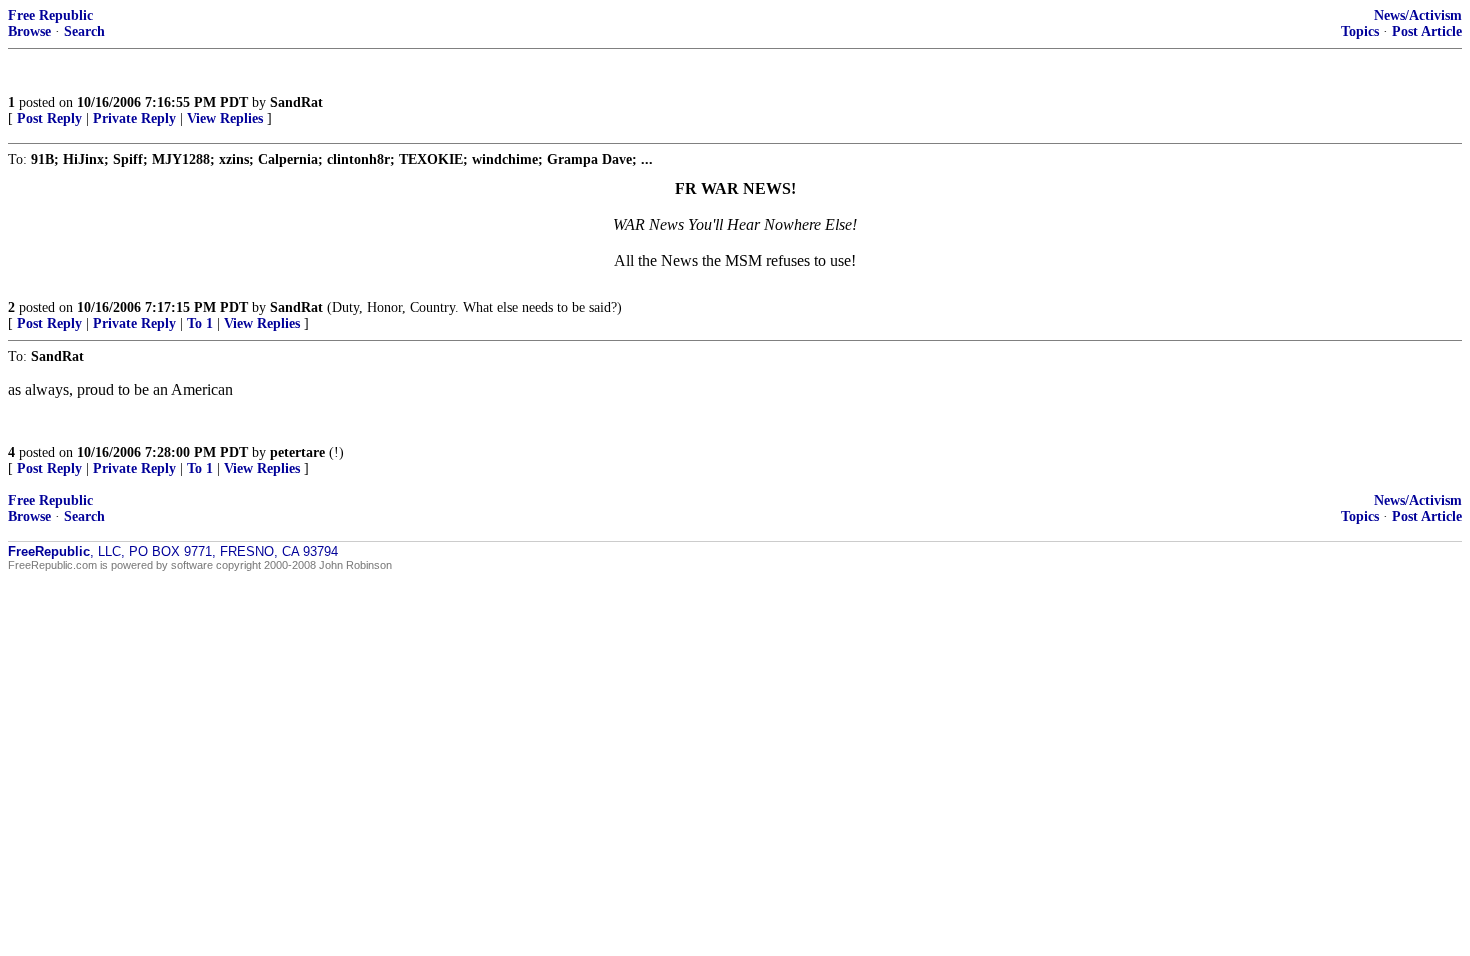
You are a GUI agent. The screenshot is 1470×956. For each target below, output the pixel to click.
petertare (297, 452)
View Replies (225, 118)
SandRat (296, 102)
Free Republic (50, 15)
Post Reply (49, 118)
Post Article (1427, 31)
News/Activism (1418, 15)
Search (84, 31)
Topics (1360, 31)
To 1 (200, 323)
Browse (29, 31)
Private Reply (134, 118)
